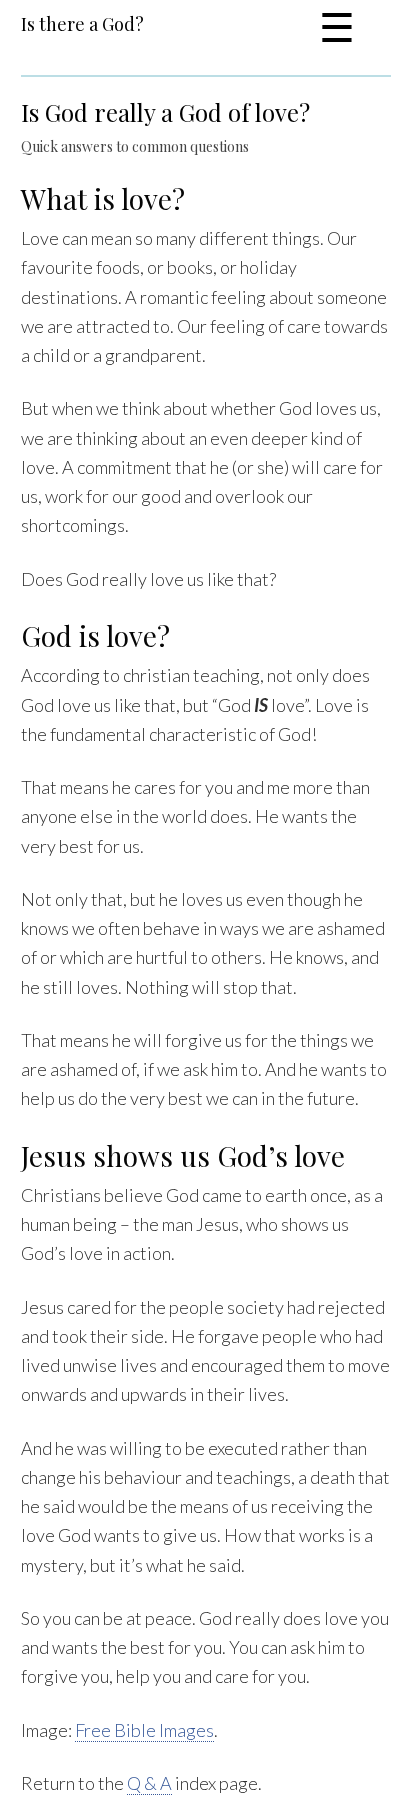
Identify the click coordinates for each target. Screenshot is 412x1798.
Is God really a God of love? (165, 112)
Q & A (149, 1783)
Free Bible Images (144, 1730)
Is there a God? (82, 24)
